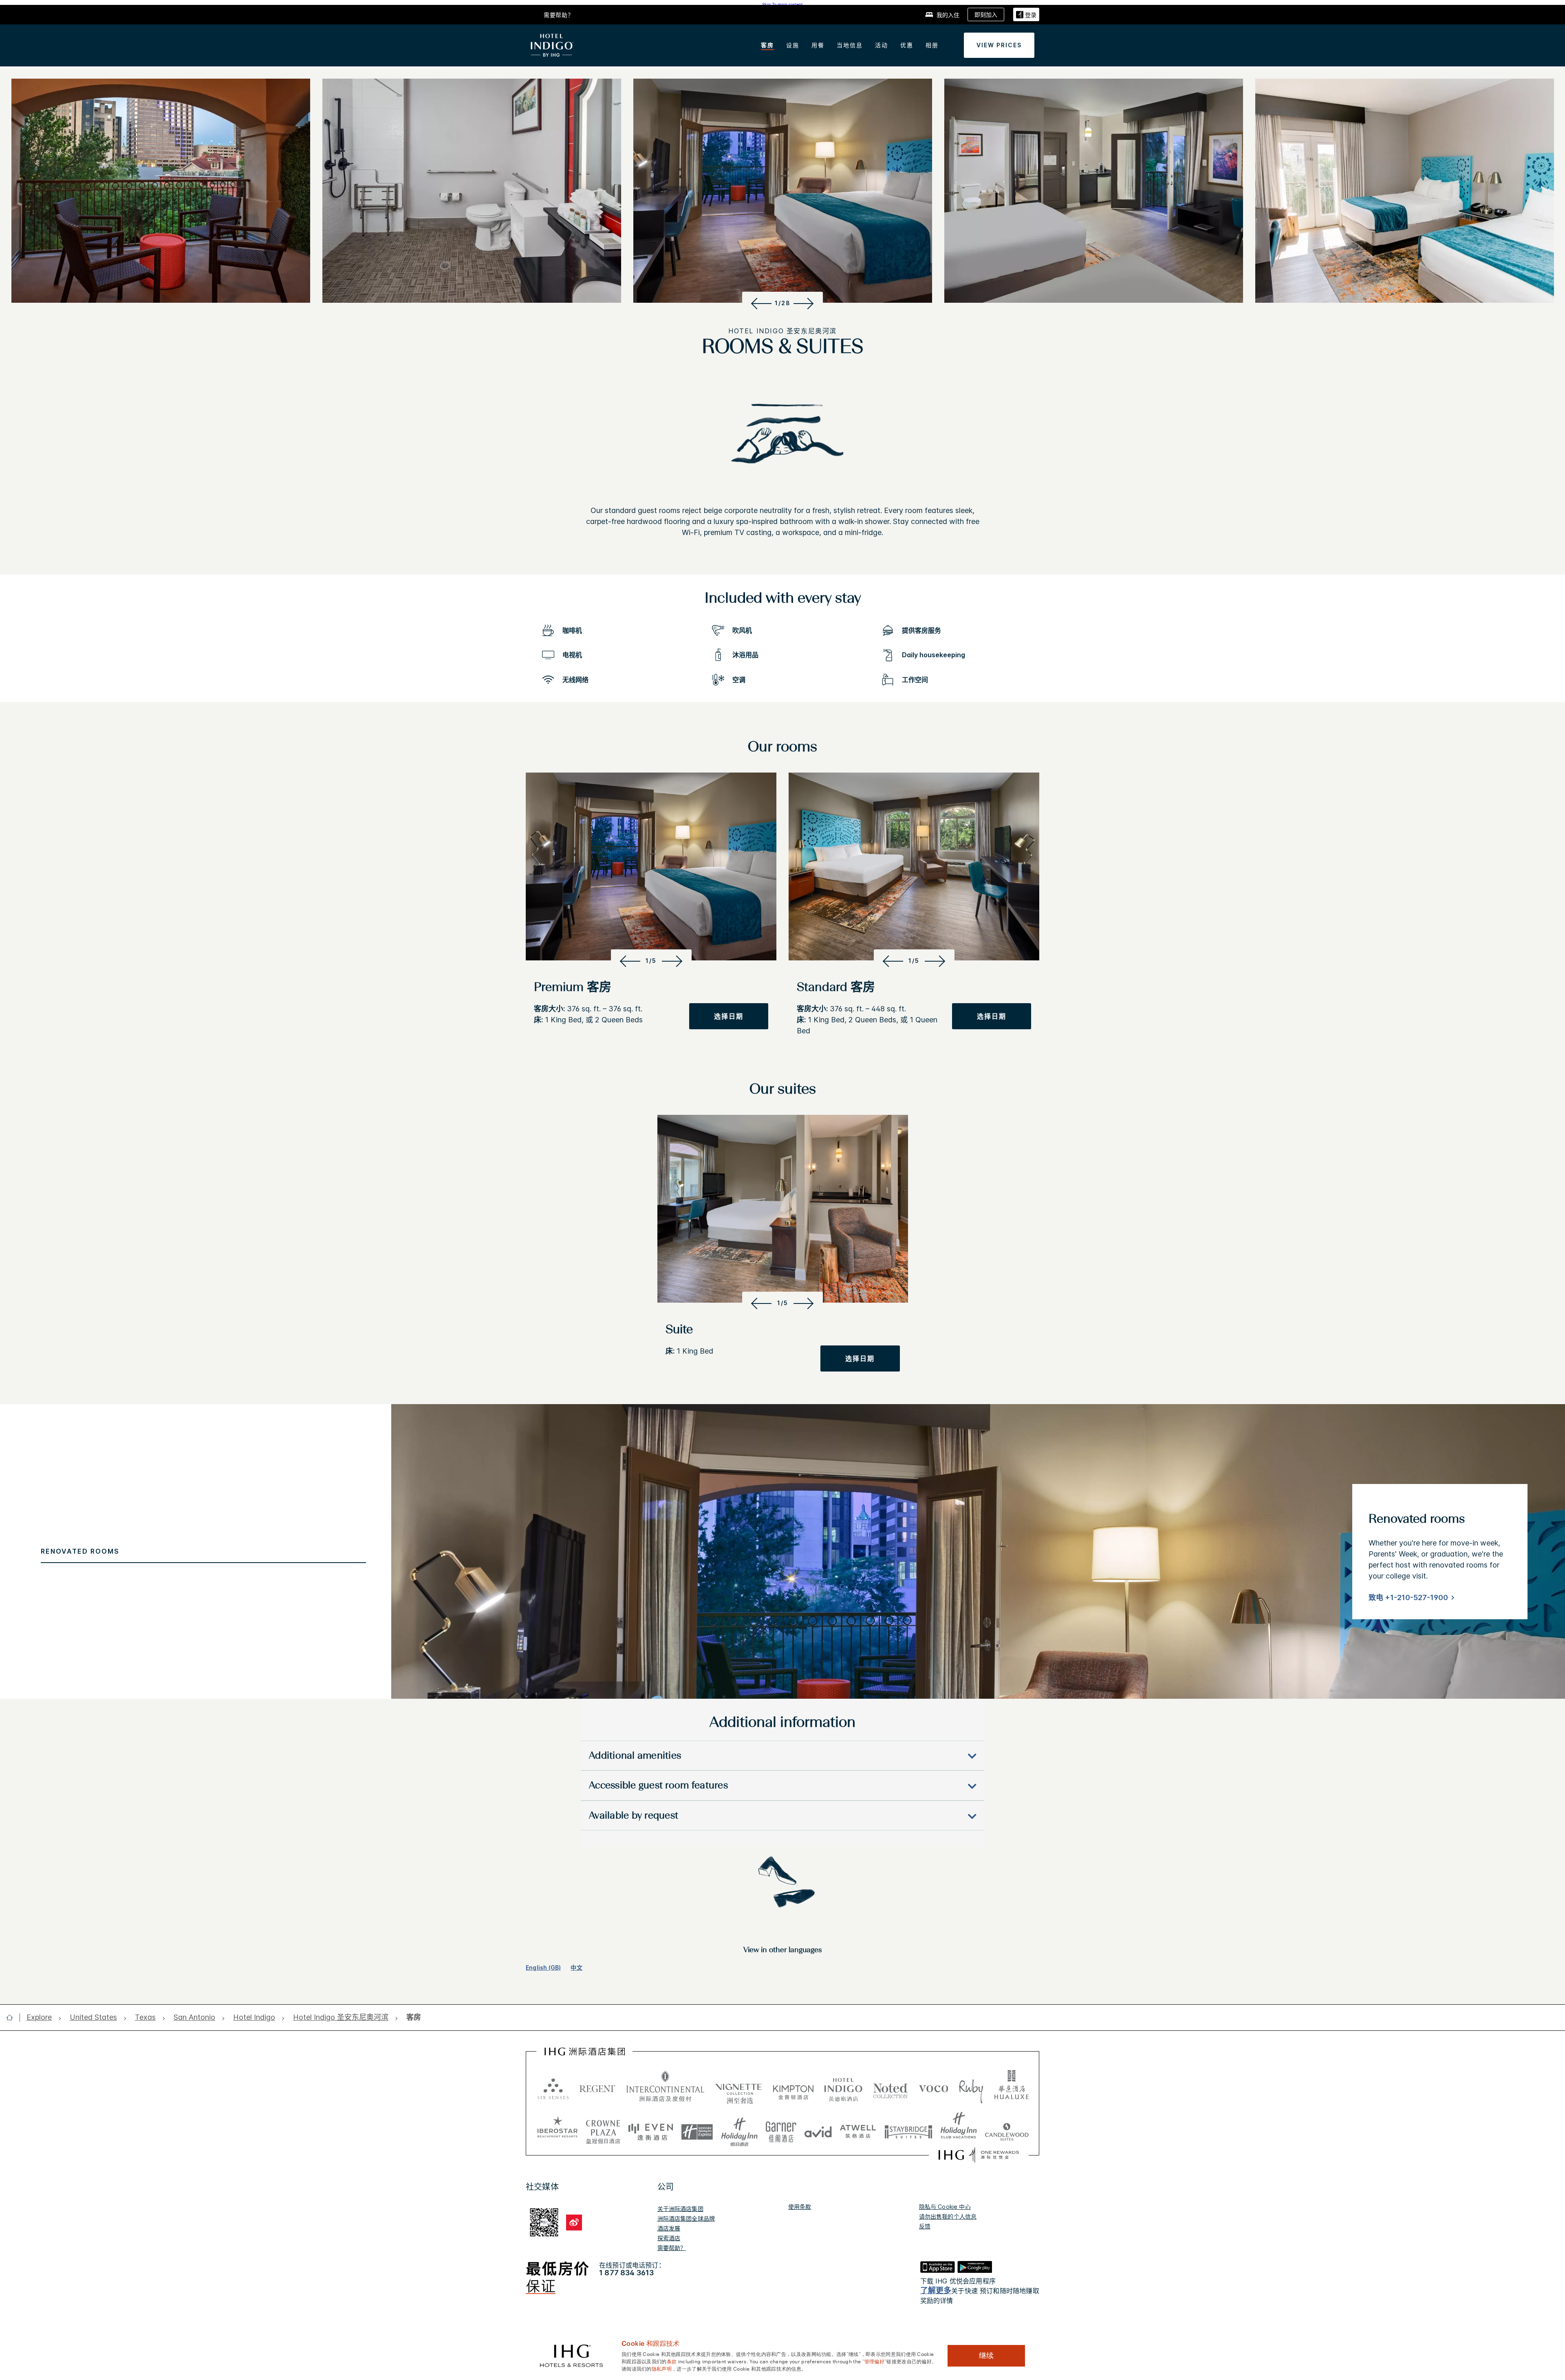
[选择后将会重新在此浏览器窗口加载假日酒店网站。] (740, 2129)
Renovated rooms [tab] (80, 1551)
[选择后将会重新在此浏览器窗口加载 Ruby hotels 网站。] (971, 2088)
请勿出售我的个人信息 (948, 2216)
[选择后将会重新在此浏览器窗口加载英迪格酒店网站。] (843, 2088)
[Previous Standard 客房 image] (892, 961)
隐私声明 (662, 2368)
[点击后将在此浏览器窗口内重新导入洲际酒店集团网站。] (585, 2052)
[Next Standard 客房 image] (937, 961)
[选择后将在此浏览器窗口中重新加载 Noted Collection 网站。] (891, 2088)
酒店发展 (669, 2228)
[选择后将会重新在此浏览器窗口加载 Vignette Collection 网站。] (739, 2086)
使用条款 (800, 2207)
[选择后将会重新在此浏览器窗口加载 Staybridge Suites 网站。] (908, 2129)
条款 (672, 2361)
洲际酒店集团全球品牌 (686, 2218)
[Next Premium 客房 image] (674, 961)
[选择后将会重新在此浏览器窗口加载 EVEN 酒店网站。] (651, 2129)
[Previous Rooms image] (760, 303)
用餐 (818, 45)
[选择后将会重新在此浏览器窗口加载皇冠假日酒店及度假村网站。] (603, 2129)
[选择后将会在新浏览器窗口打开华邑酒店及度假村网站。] (1012, 2088)
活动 (882, 45)
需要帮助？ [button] (559, 15)
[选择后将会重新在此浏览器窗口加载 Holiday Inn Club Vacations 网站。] (959, 2129)
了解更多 (936, 2291)
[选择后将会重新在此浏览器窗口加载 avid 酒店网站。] (818, 2129)
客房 (767, 45)
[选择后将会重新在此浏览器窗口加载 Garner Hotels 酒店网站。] (781, 2129)
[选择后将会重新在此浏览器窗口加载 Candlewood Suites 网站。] (1007, 2129)
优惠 (907, 45)
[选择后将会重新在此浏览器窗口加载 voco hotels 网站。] (934, 2088)
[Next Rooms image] (805, 303)
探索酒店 (669, 2238)
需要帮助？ (672, 2248)
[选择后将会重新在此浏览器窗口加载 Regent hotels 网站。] (597, 2088)
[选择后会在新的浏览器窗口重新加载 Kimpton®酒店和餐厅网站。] (793, 2088)
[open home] (13, 2017)
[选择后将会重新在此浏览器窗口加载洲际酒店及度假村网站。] (665, 2088)
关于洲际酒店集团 (680, 2209)
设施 (793, 45)
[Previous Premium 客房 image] (629, 961)
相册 (932, 45)
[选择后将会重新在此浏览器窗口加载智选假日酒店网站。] (697, 2129)
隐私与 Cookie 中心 (945, 2207)
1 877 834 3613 (626, 2273)
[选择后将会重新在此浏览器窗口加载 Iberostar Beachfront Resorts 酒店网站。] (558, 2129)
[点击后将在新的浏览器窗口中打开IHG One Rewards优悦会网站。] (979, 2155)
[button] (1026, 14)
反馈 (925, 2226)
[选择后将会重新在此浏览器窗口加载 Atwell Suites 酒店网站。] (858, 2129)
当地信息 (850, 45)
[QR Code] (544, 2221)
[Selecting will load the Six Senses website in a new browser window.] (553, 2088)
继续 (986, 2356)
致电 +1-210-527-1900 (1408, 1597)
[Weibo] (574, 2223)
